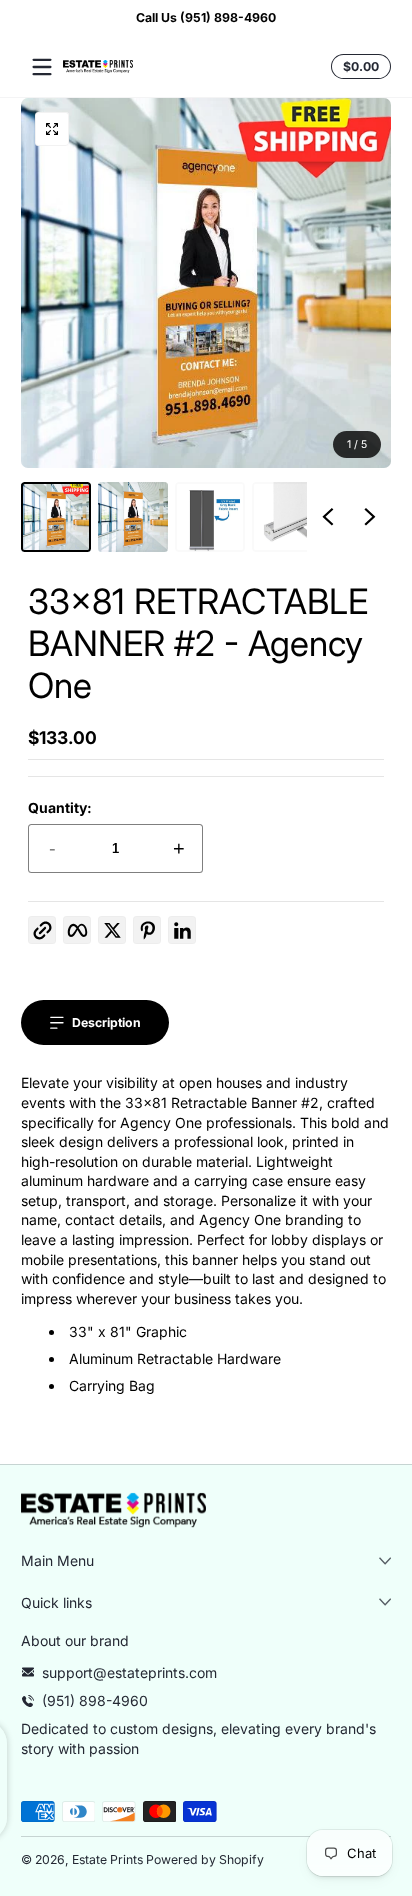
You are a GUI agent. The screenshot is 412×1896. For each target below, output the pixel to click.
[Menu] (42, 67)
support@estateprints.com (129, 1672)
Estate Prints (107, 1859)
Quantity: (60, 807)
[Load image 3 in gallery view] (210, 517)
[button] (358, 67)
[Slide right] (370, 517)
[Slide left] (328, 517)
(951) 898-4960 (95, 1700)
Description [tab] (106, 1022)
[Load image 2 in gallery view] (133, 517)
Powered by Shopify (205, 1859)
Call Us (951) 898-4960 (206, 17)
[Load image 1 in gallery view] (56, 517)
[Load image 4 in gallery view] (287, 517)
